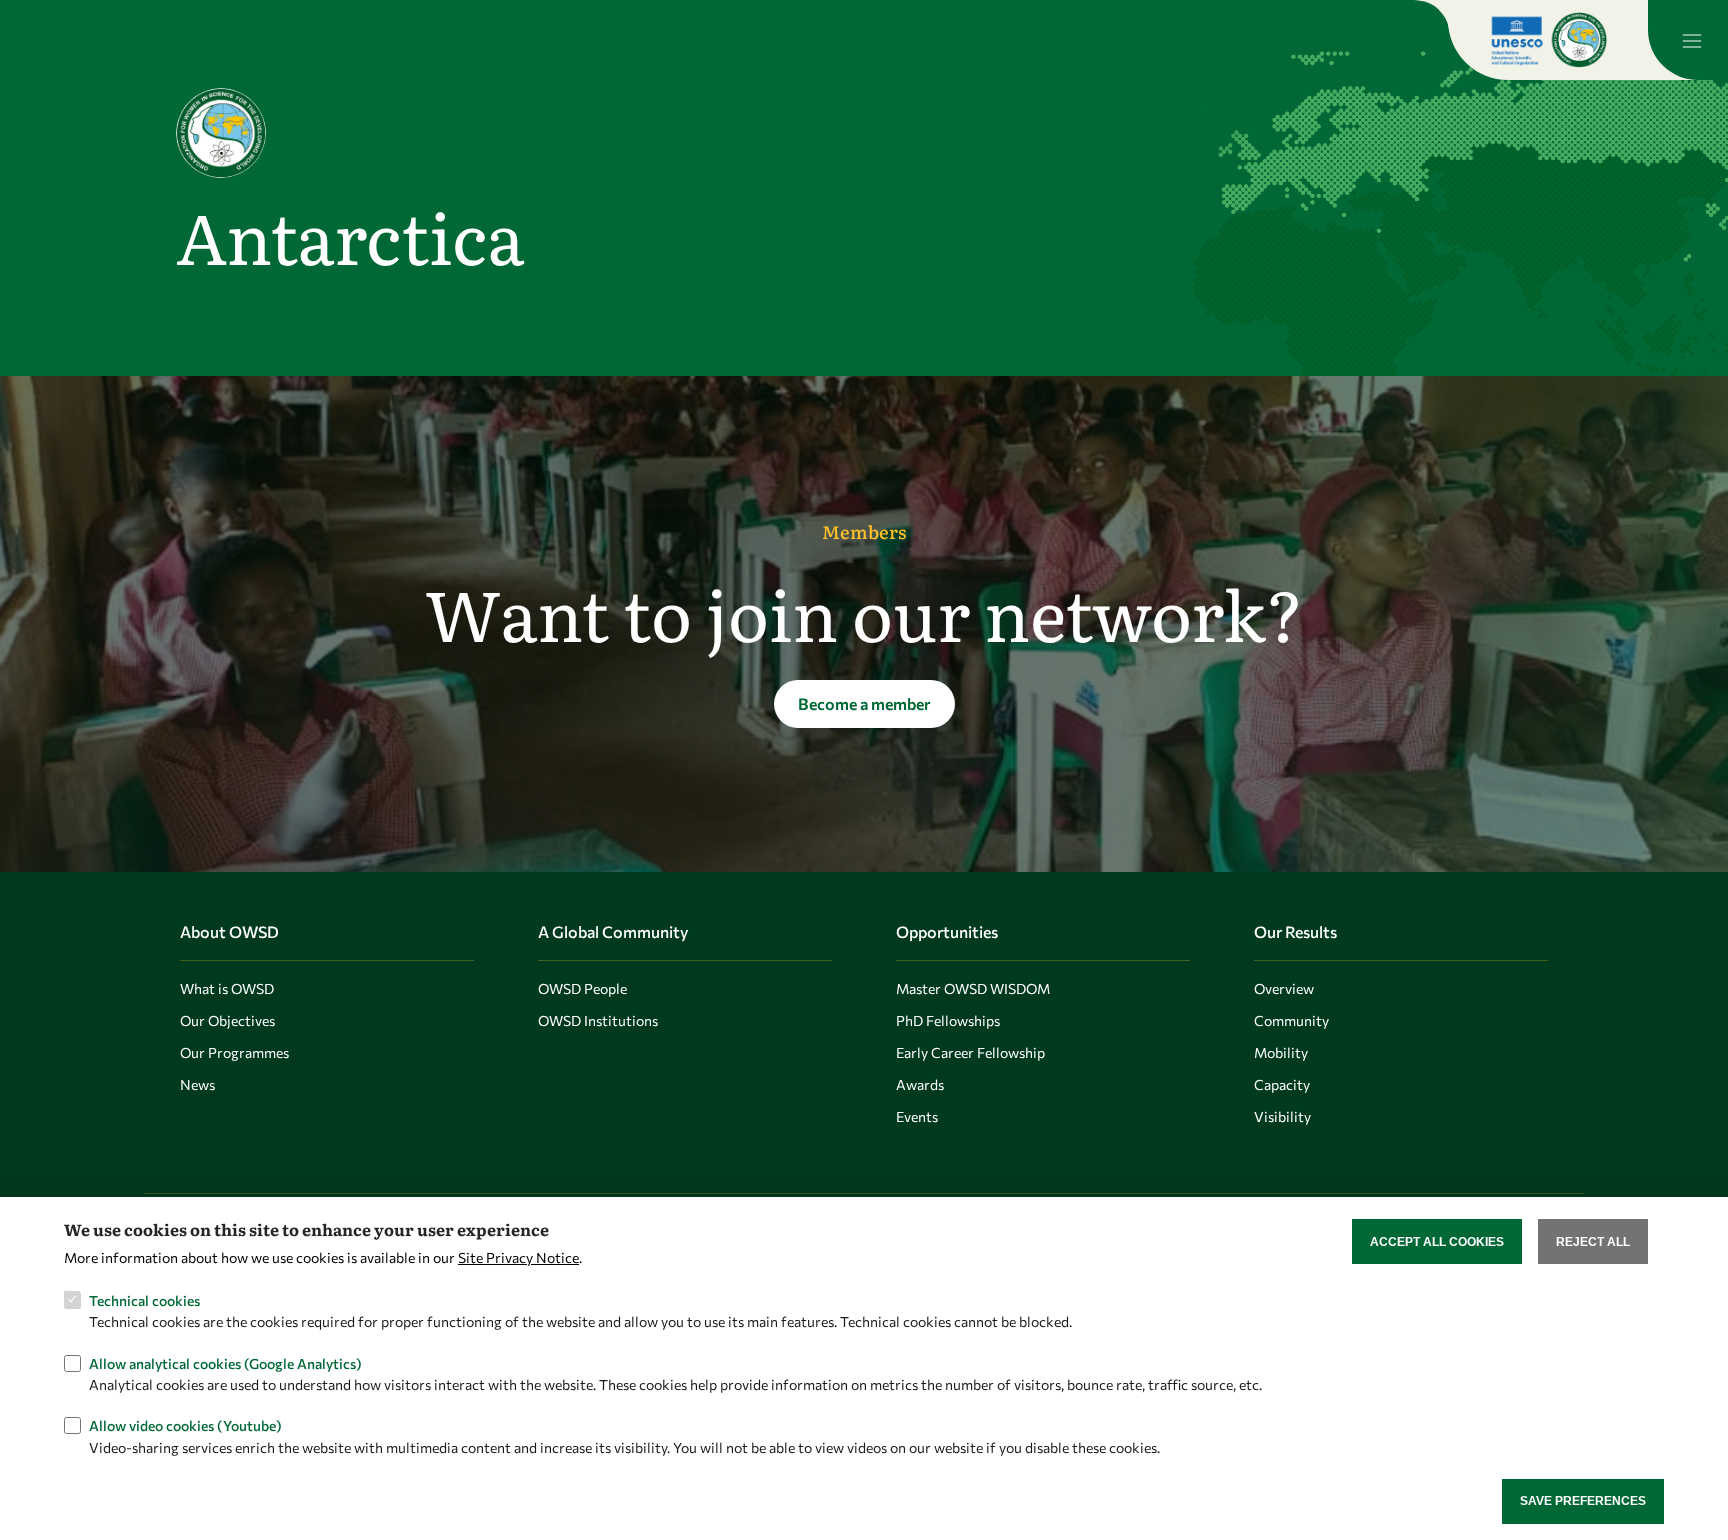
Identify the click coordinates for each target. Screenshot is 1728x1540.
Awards (920, 1084)
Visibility (1282, 1116)
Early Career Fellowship (970, 1052)
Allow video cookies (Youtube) (185, 1425)
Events (917, 1116)
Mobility (1281, 1052)
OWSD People (582, 988)
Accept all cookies (1437, 1241)
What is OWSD (227, 988)
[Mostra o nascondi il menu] (1688, 40)
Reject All (1593, 1241)
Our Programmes (234, 1052)
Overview (1284, 988)
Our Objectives (227, 1020)
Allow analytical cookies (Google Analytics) (225, 1362)
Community (1291, 1020)
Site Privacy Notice (518, 1257)
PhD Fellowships (948, 1020)
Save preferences (1583, 1501)
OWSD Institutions (598, 1020)
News (197, 1084)
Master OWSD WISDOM (973, 988)
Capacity (1282, 1084)
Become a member (864, 703)
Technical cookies (144, 1299)
